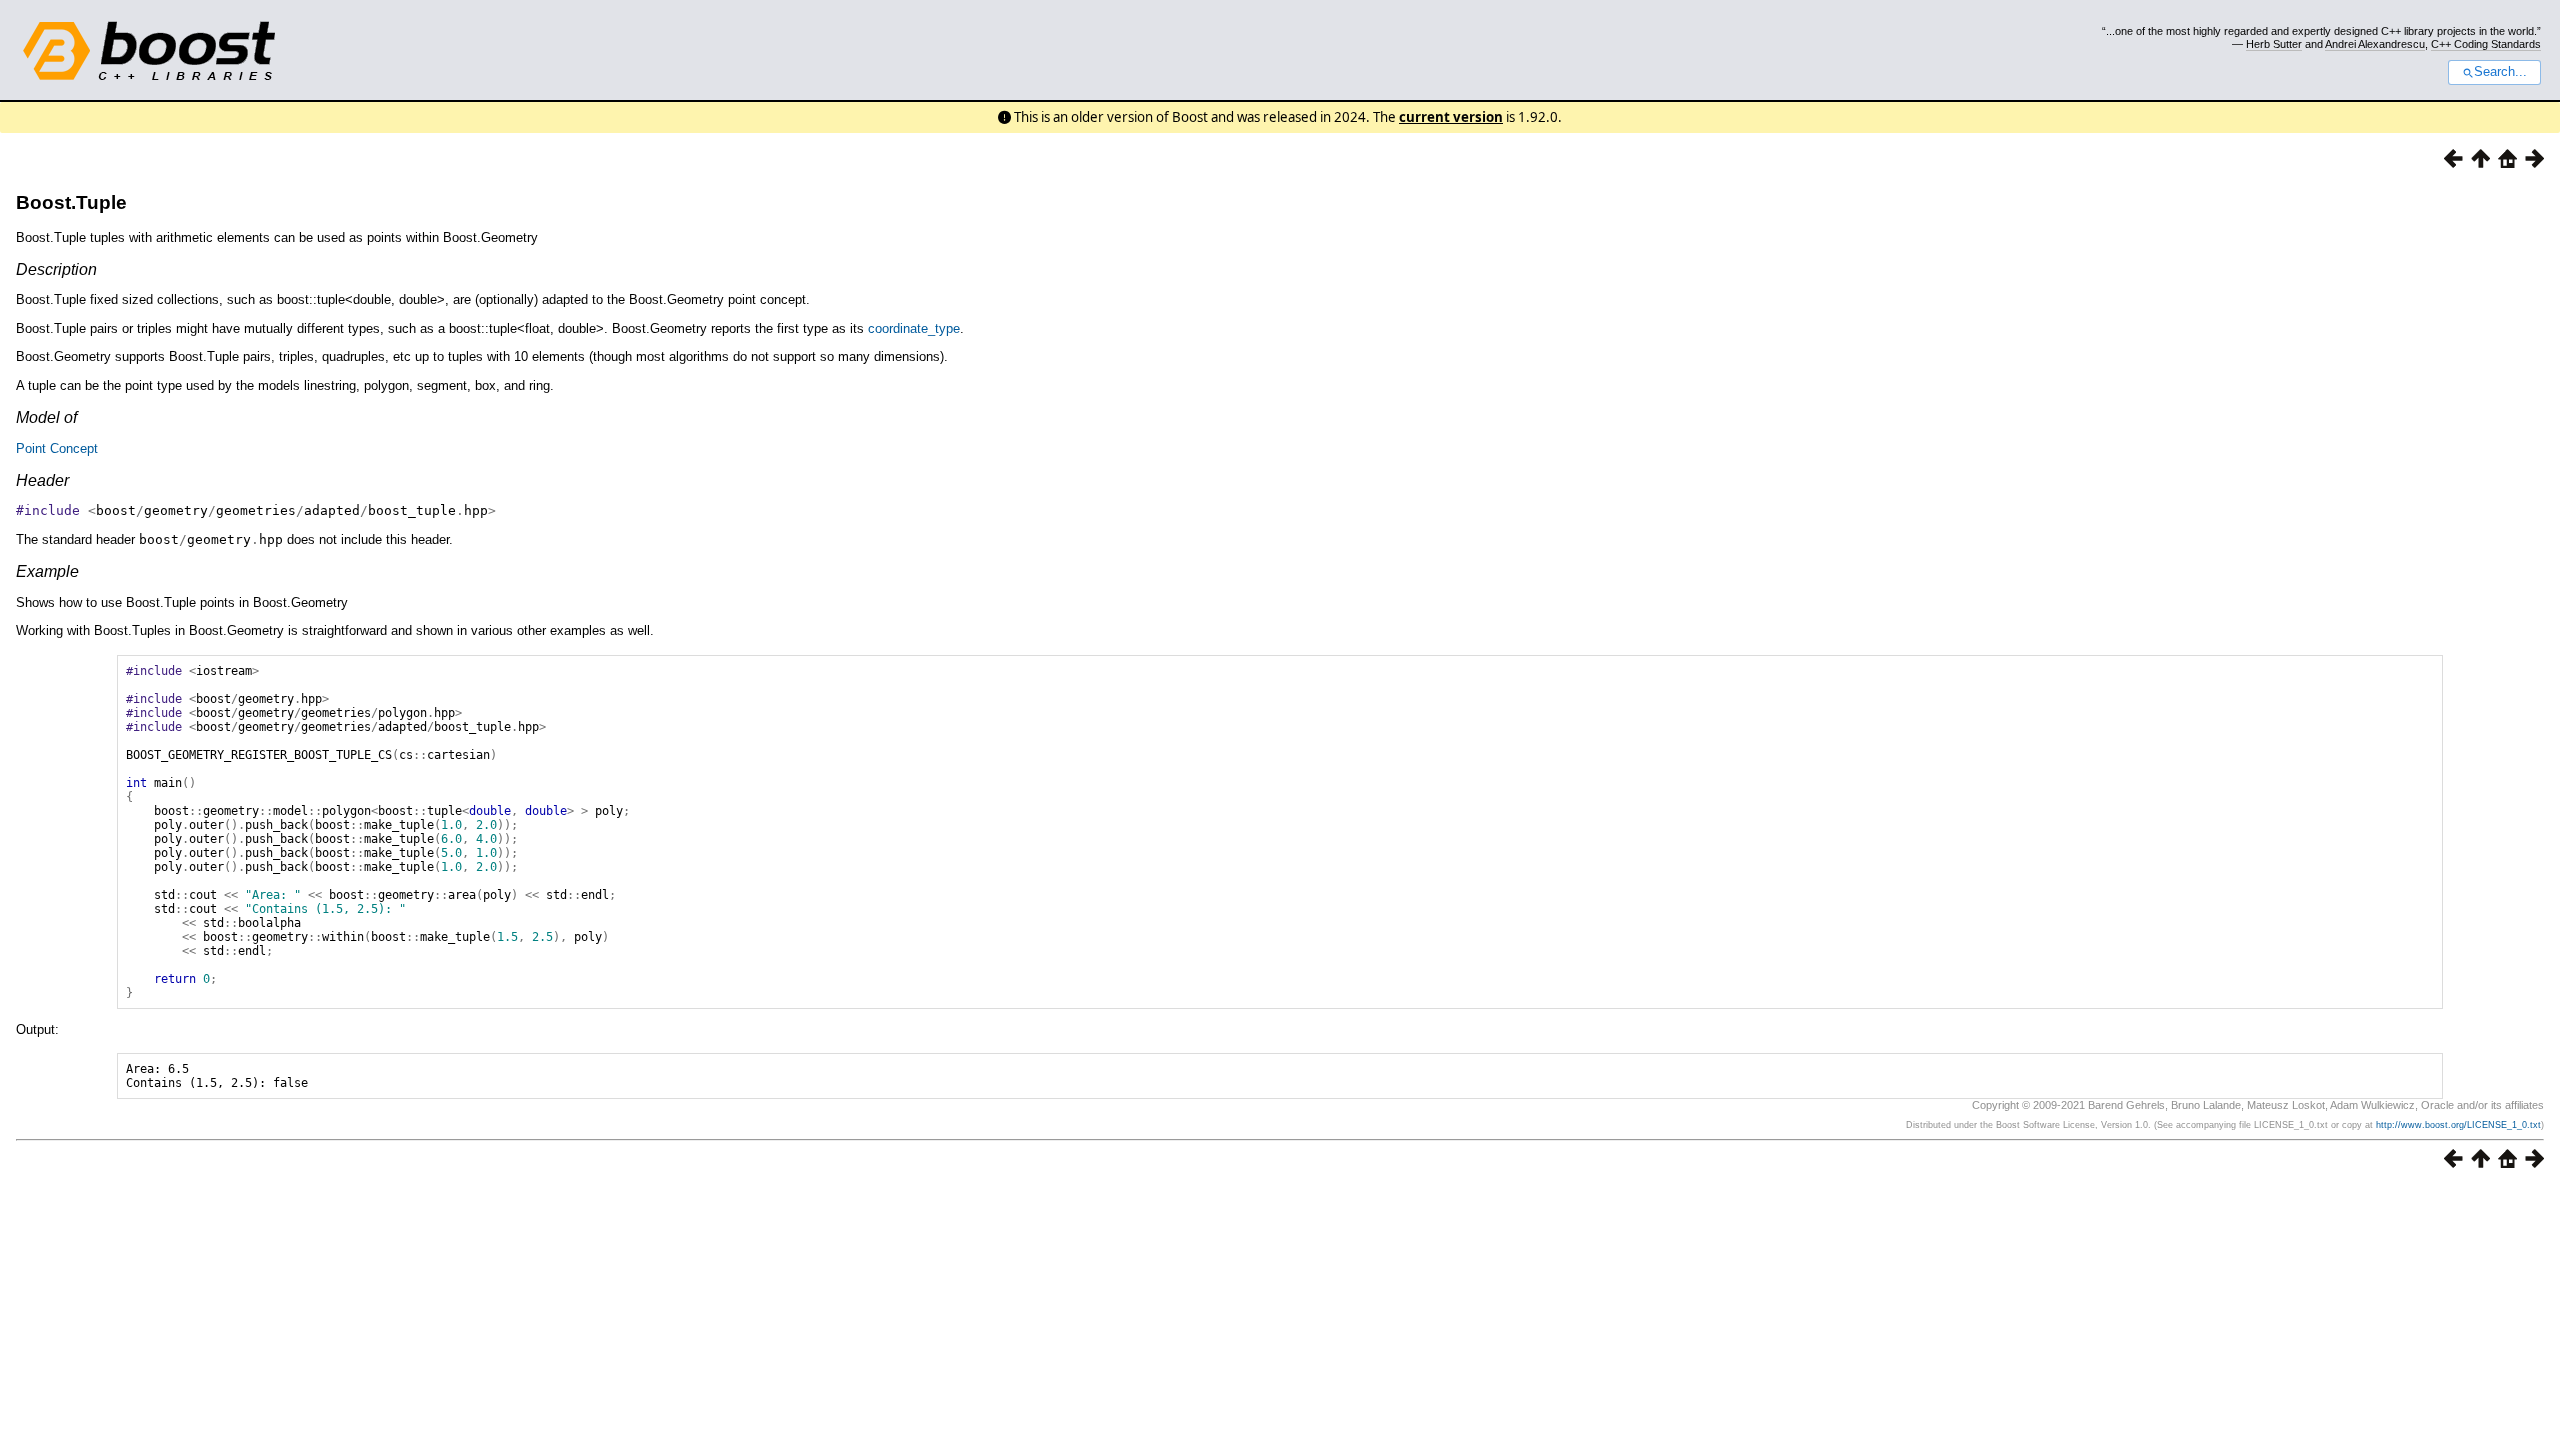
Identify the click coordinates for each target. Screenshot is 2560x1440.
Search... (2500, 72)
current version (1451, 117)
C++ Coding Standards (2486, 44)
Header (42, 480)
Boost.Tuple (71, 202)
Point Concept (57, 448)
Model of (46, 417)
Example (47, 571)
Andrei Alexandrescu (2375, 44)
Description (56, 269)
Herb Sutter (2274, 44)
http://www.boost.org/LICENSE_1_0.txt (2458, 1125)
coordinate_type (914, 328)
